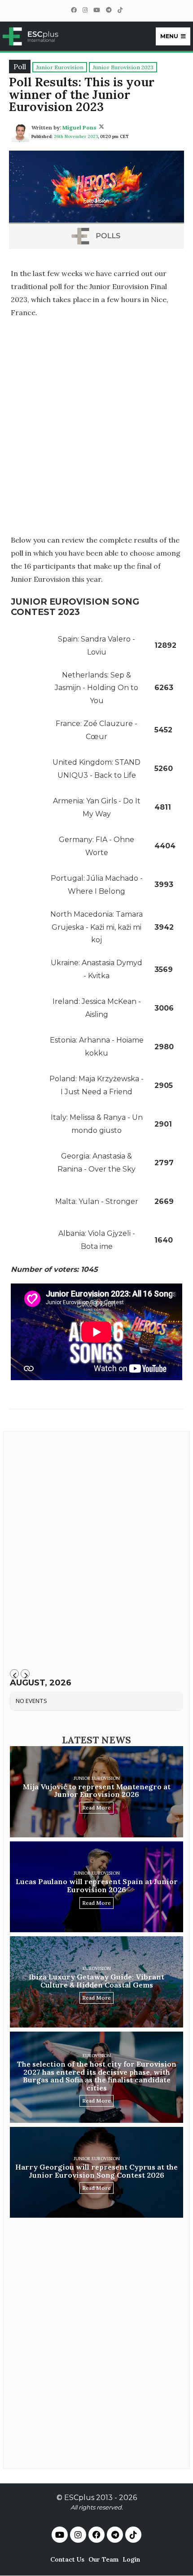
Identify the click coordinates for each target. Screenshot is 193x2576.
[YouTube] (96, 10)
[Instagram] (85, 10)
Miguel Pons (79, 127)
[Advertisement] (96, 426)
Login (131, 2559)
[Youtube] (60, 2535)
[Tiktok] (133, 2535)
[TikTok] (120, 10)
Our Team (103, 2559)
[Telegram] (109, 10)
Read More (96, 1807)
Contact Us (67, 2559)
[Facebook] (74, 10)
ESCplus (79, 2498)
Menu (169, 36)
